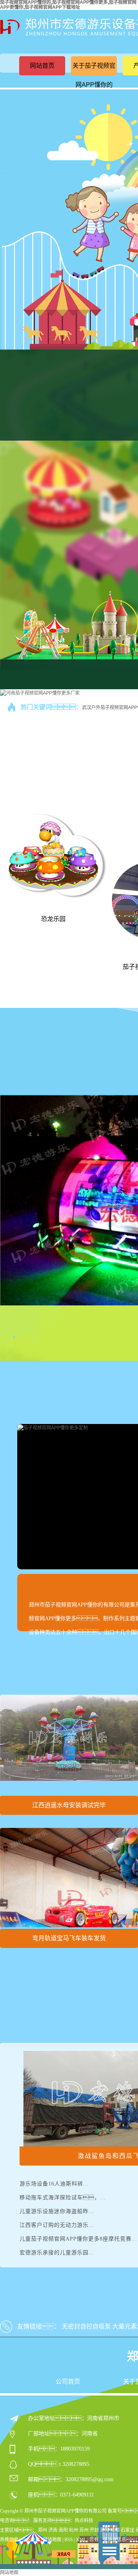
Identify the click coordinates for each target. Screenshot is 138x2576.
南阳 (63, 2530)
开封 (94, 2530)
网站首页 (42, 66)
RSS (69, 2540)
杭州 (74, 2530)
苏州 (84, 2530)
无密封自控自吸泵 (86, 2326)
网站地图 (52, 2540)
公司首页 (68, 2382)
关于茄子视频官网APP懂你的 (94, 75)
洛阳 (105, 2530)
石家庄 (128, 2530)
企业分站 (31, 2540)
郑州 (43, 2530)
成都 (115, 2530)
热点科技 (84, 2521)
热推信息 (9, 2540)
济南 (53, 2530)
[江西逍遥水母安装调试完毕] (69, 1744)
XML (81, 2540)
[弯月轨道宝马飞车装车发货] (69, 1878)
